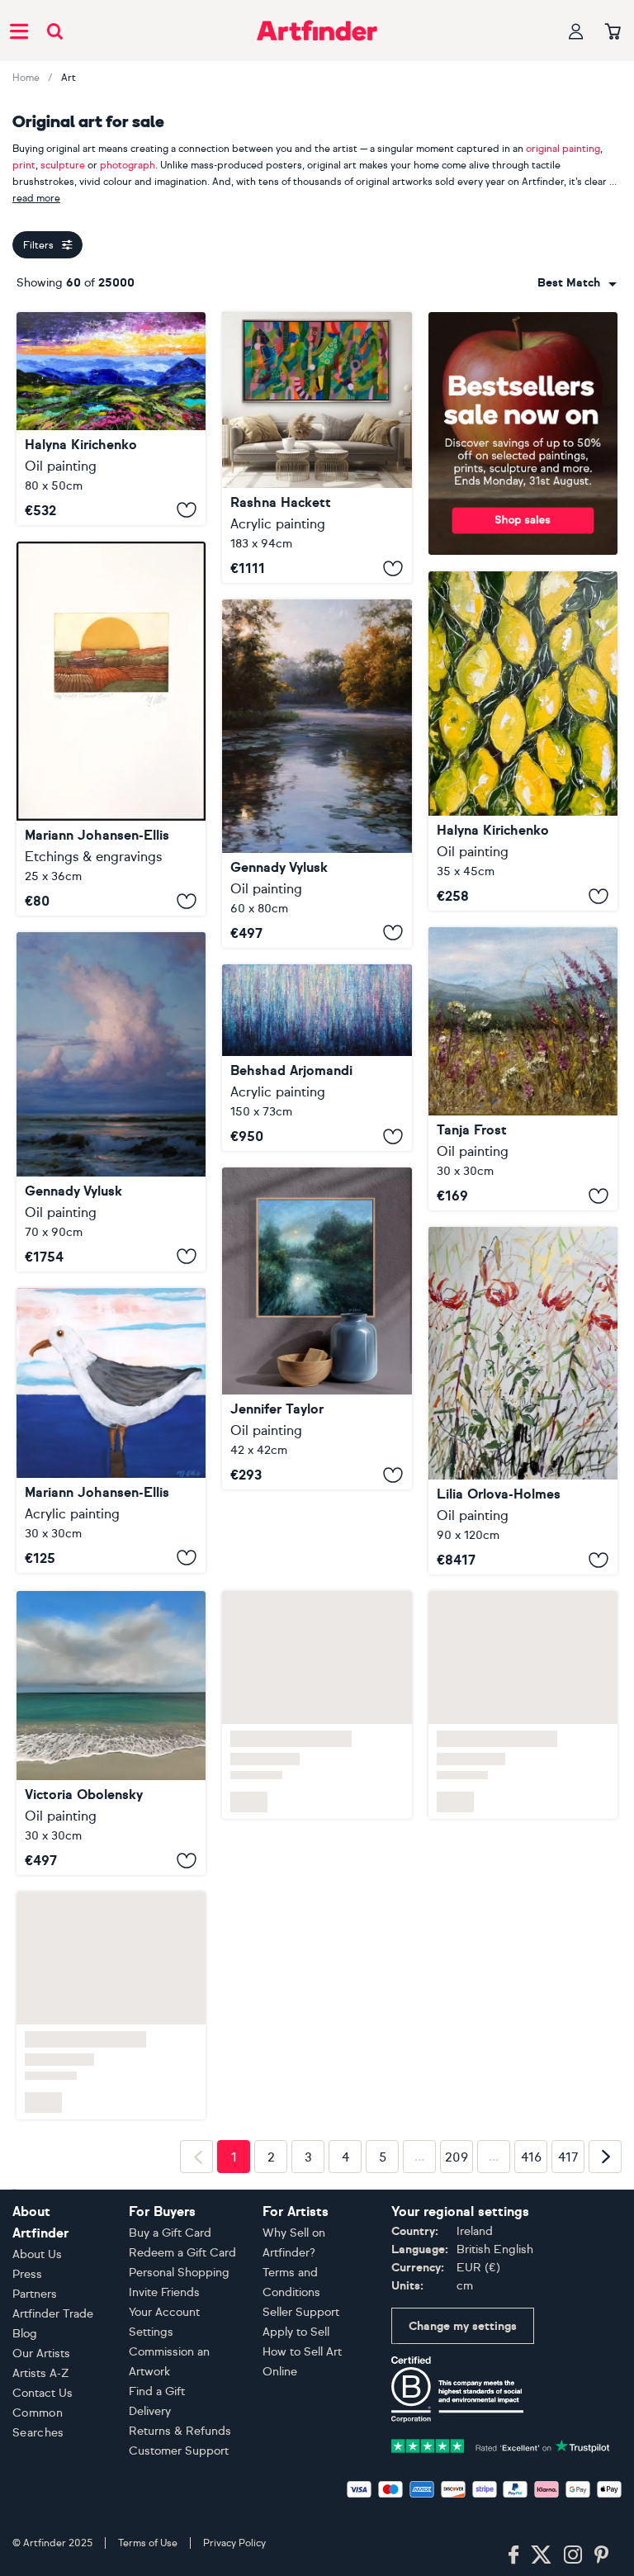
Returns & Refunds (180, 2431)
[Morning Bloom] (523, 1069)
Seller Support (301, 2312)
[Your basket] (613, 32)
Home (26, 78)
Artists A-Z (41, 2373)
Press (27, 2274)
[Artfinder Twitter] (541, 2555)
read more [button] (36, 198)
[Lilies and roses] (523, 1401)
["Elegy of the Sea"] (111, 1102)
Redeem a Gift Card (182, 2253)
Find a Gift (157, 2391)
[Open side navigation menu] (19, 31)
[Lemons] (523, 741)
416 (531, 2155)
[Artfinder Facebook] (513, 2555)
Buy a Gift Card (170, 2233)
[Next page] (605, 2155)
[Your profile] (576, 31)
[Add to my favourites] (187, 510)
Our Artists (41, 2353)
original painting (563, 149)
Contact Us (43, 2393)
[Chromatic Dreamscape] (317, 1058)
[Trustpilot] (501, 2444)
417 (568, 2155)
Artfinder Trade (53, 2314)
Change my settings (463, 2326)
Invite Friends (164, 2292)
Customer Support (179, 2451)
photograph (128, 165)
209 (457, 2155)
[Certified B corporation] (457, 2388)
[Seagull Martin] (111, 1430)
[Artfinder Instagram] (573, 2555)
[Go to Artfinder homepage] (317, 31)
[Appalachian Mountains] (111, 419)
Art (69, 78)
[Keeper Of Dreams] (111, 1731)
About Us (37, 2254)
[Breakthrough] (317, 447)
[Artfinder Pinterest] (602, 2555)
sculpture (63, 165)
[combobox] (577, 283)
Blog (25, 2334)
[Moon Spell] (317, 1328)
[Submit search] (55, 31)
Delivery (150, 2411)
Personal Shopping (179, 2273)
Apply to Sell (296, 2332)
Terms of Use (148, 2543)
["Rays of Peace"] (317, 774)
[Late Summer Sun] (111, 729)
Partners (35, 2294)
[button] (577, 283)
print (24, 165)
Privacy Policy (234, 2543)
